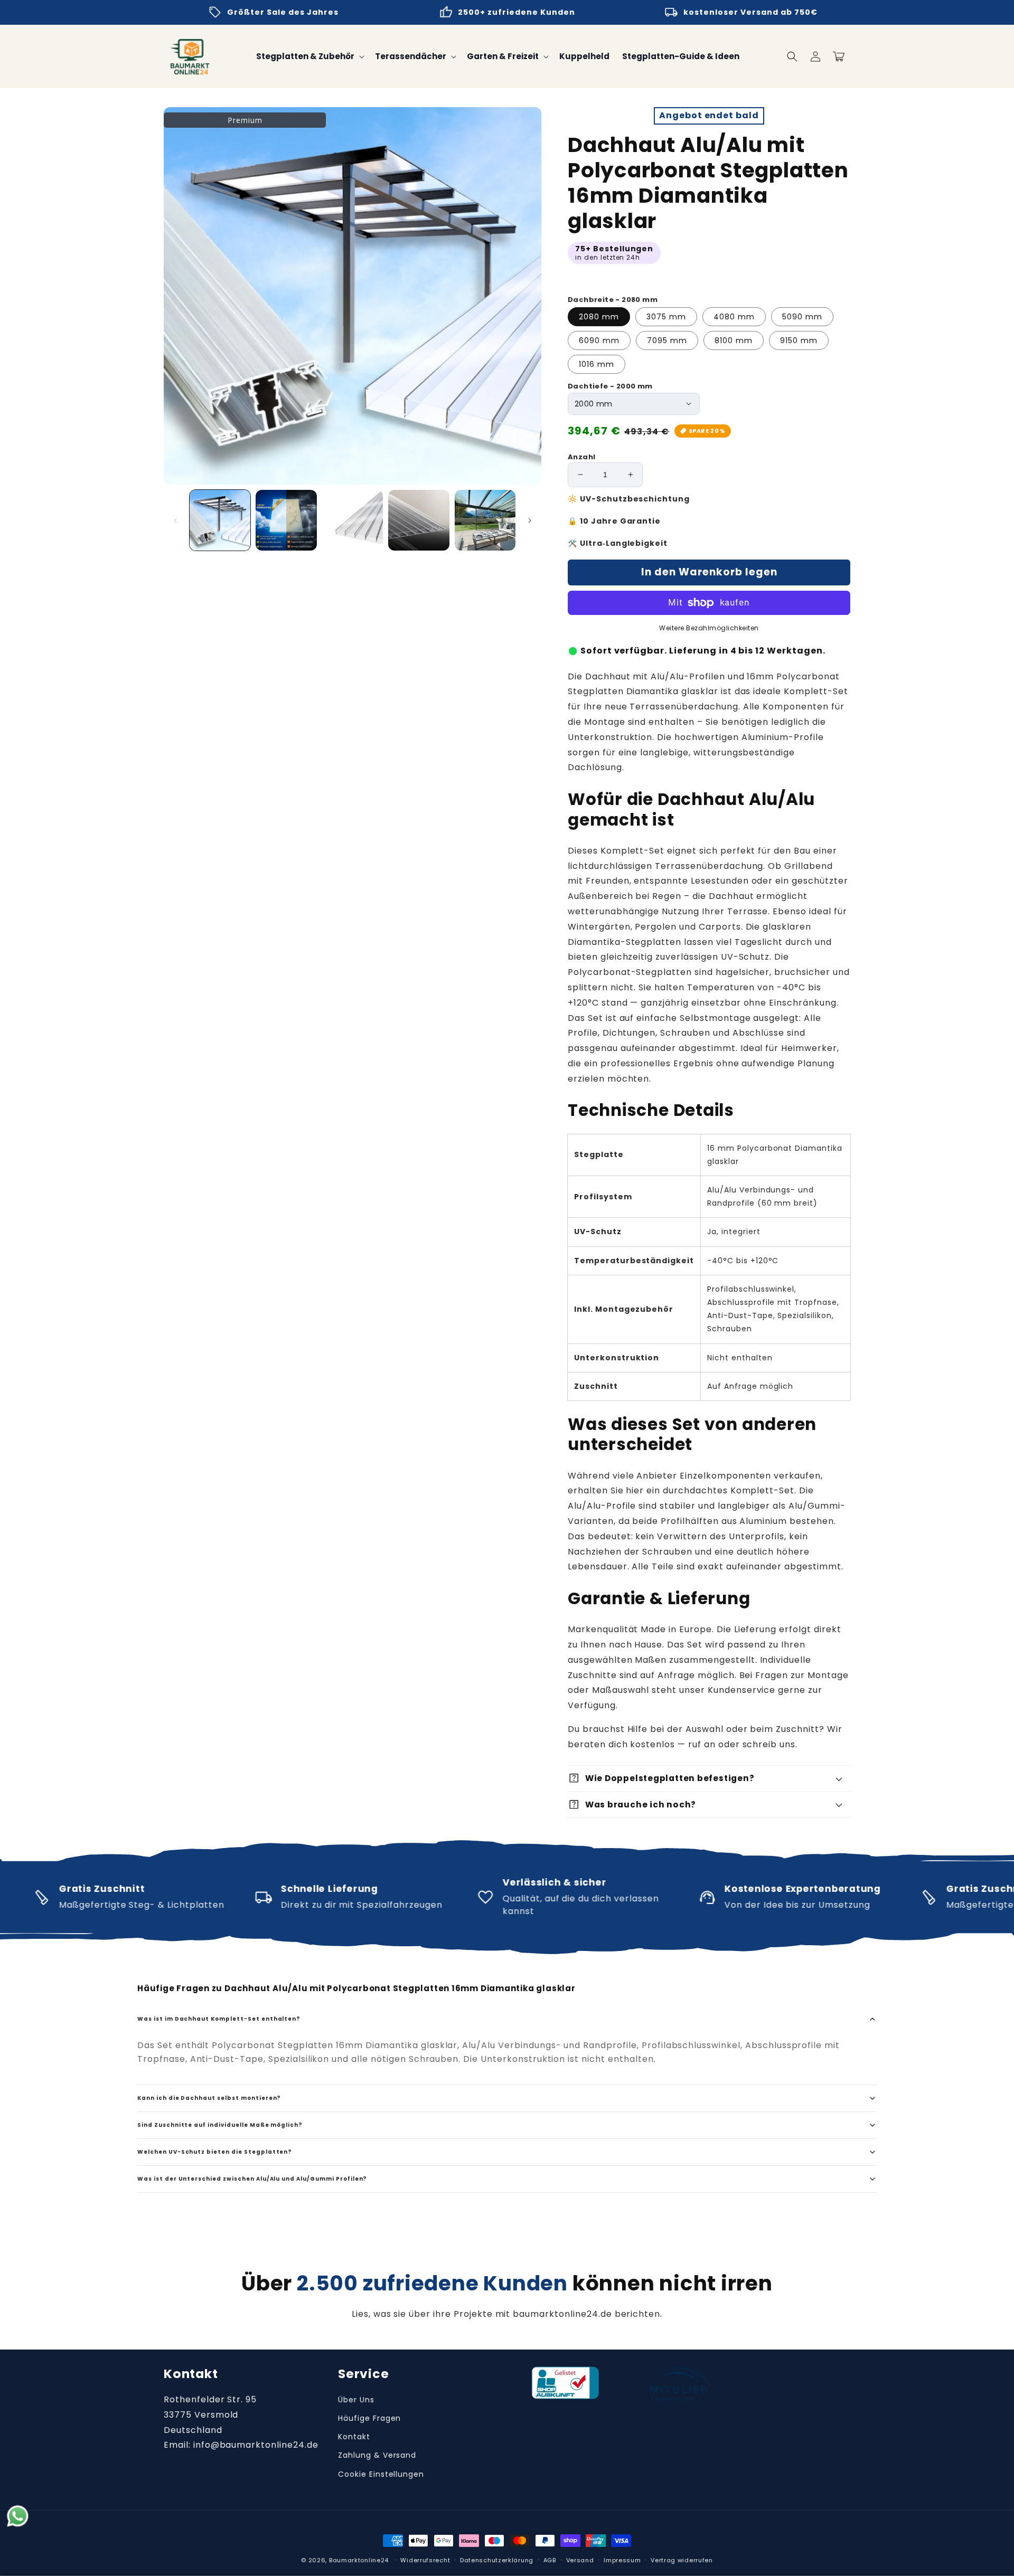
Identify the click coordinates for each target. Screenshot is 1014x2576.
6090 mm (599, 340)
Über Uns (356, 2400)
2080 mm (599, 317)
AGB (550, 2560)
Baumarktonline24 (359, 2560)
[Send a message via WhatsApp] (18, 2516)
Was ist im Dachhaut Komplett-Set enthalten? (219, 2019)
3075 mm (666, 317)
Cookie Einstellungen (381, 2474)
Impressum (622, 2560)
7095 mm (667, 340)
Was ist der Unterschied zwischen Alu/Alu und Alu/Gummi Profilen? (252, 2179)
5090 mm (802, 317)
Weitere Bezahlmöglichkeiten (709, 628)
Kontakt (354, 2437)
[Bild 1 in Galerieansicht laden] (220, 520)
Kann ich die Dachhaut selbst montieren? (209, 2098)
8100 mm (734, 340)
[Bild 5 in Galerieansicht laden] (485, 520)
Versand (580, 2560)
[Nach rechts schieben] (530, 520)
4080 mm (734, 317)
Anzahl (581, 457)
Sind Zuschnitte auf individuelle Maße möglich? (220, 2125)
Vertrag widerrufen (682, 2560)
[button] (792, 56)
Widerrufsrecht (425, 2560)
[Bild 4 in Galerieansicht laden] (419, 520)
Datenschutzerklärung (497, 2560)
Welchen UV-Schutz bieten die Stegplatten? (215, 2152)
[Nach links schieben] (175, 520)
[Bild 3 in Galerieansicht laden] (353, 520)
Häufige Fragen (369, 2418)
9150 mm (799, 340)
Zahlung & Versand (377, 2455)
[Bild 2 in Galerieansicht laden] (286, 520)
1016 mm (597, 364)
